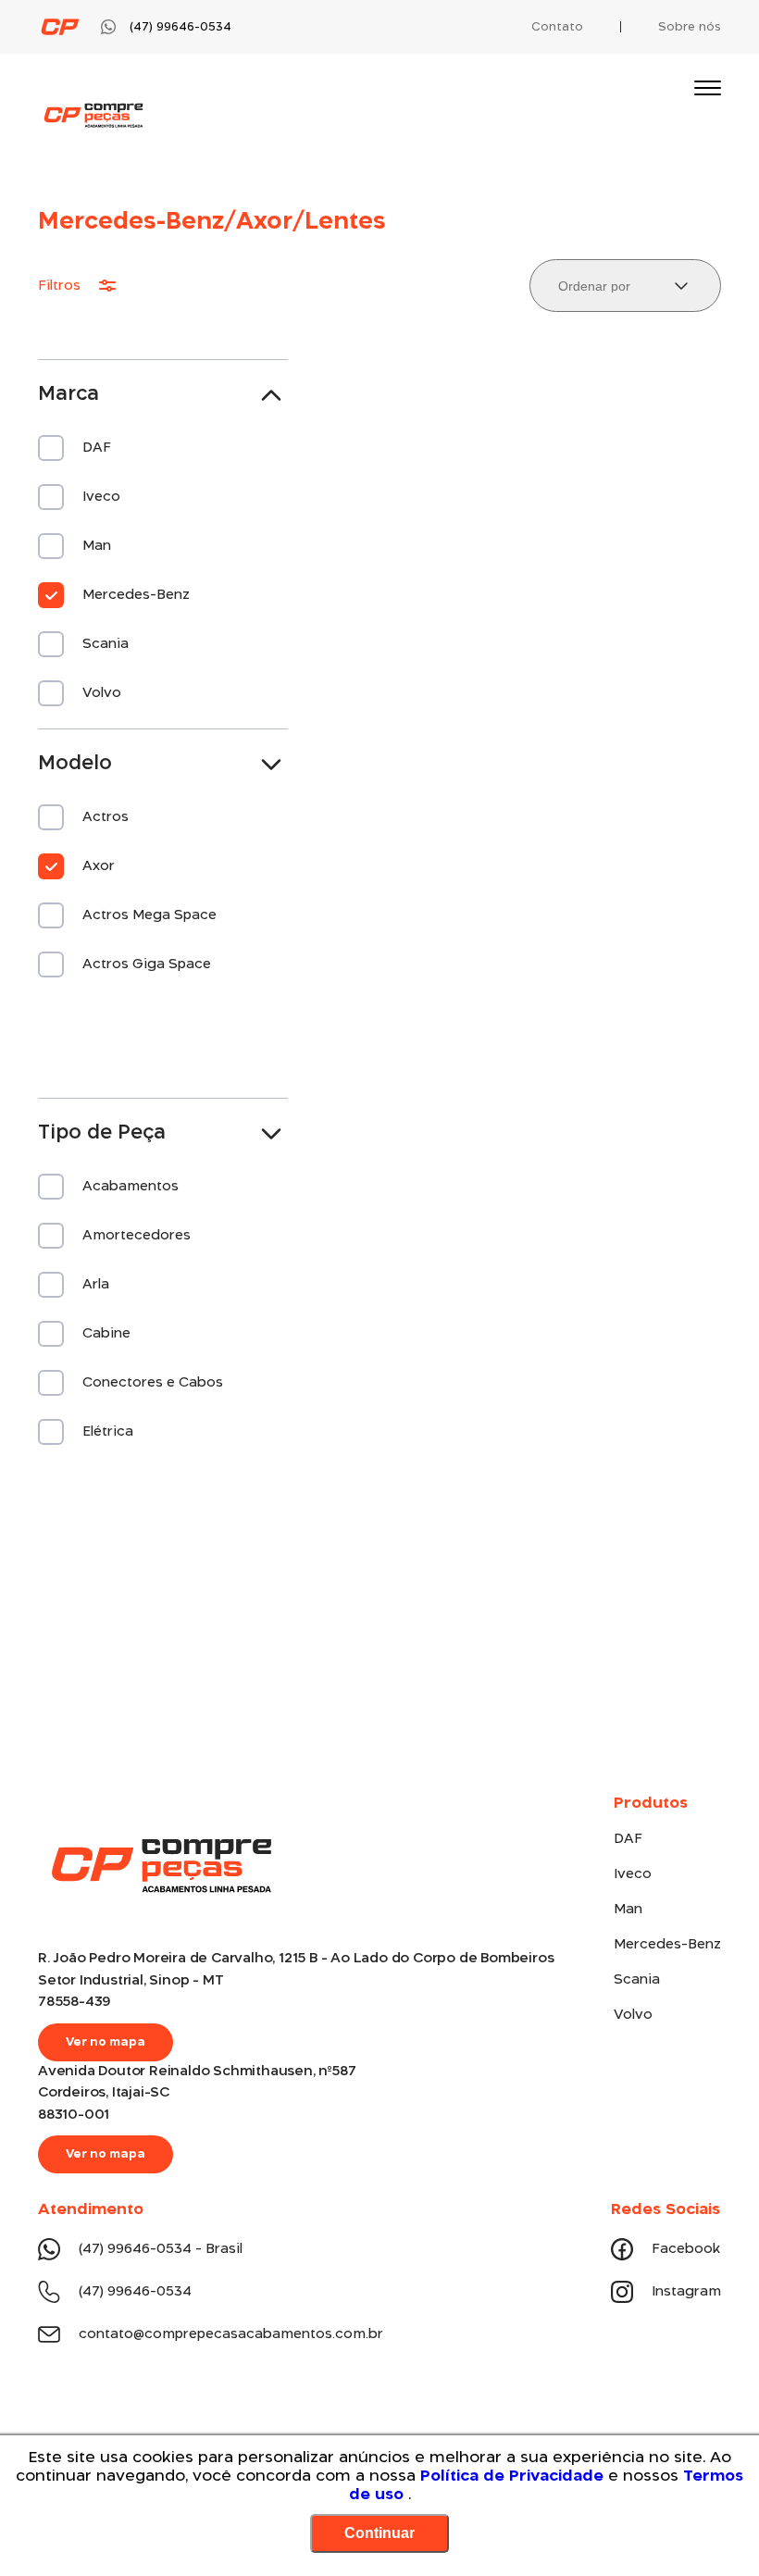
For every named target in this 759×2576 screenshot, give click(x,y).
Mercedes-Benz (667, 1945)
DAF (628, 1839)
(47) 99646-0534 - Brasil (161, 2249)
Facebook (686, 2249)
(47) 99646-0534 (135, 2292)
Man (628, 1910)
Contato (557, 27)
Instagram (686, 2292)
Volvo (633, 2015)
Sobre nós (690, 27)
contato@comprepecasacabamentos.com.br (231, 2334)
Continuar (379, 2533)
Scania (637, 1980)
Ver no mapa (106, 2042)
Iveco (633, 1874)
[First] (51, 1594)
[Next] (708, 1594)
